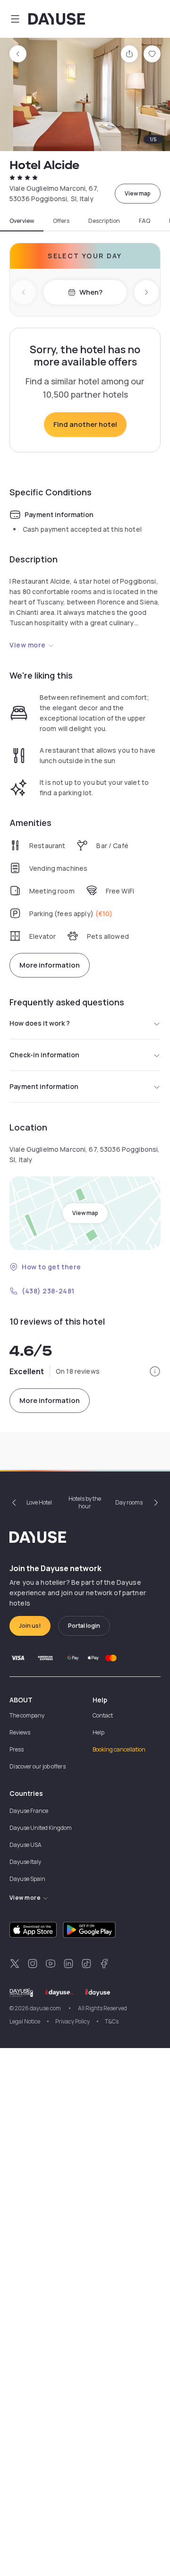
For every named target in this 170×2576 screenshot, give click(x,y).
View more (28, 645)
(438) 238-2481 (48, 1291)
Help (98, 1732)
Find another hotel (85, 424)
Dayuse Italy (25, 1862)
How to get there (51, 1267)
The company (27, 1715)
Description (104, 221)
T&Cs (112, 2021)
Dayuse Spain (27, 1879)
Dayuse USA (25, 1845)
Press (17, 1749)
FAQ (144, 221)
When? (91, 292)
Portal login (84, 1626)
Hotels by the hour (85, 1502)
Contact (103, 1715)
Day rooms (129, 1502)
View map (138, 193)
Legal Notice (25, 2021)
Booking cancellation (119, 1749)
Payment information (44, 1086)
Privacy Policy (72, 2021)
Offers (61, 221)
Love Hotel (39, 1502)
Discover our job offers (38, 1766)
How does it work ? (40, 1023)
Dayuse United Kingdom (41, 1828)
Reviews (20, 1732)
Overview (22, 221)
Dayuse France (29, 1811)
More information (50, 965)
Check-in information (44, 1055)
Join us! (30, 1626)
